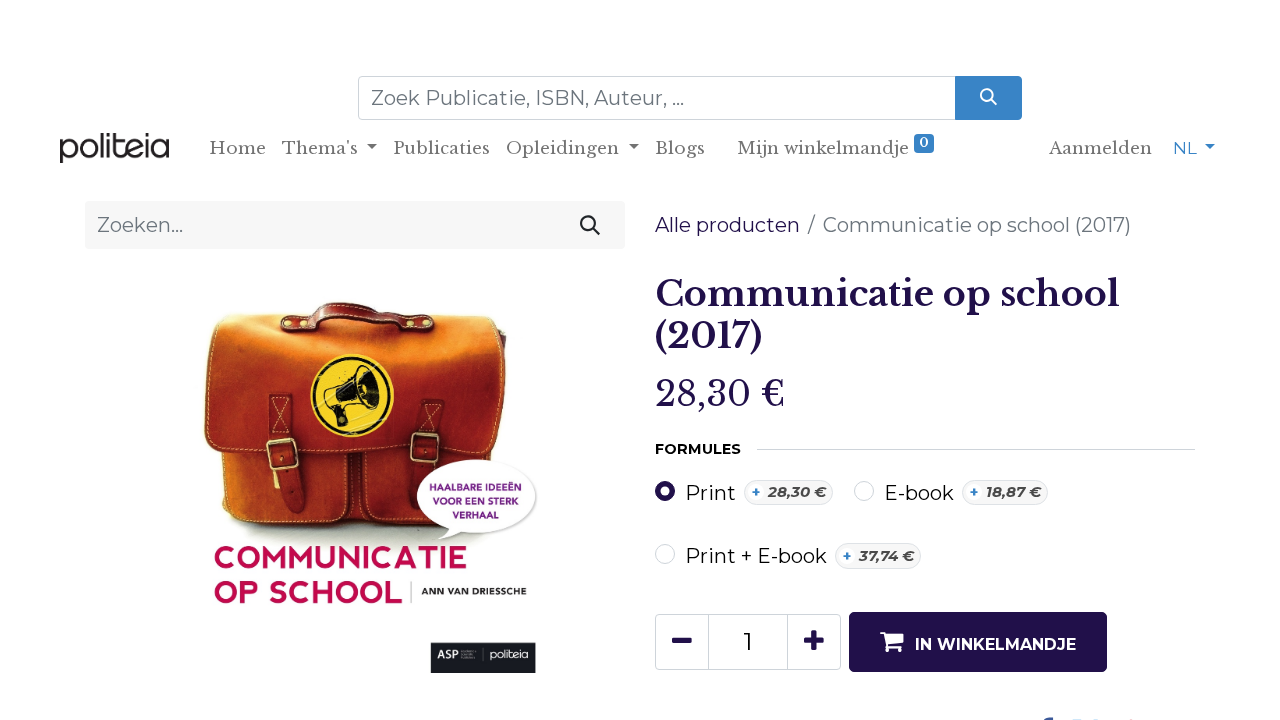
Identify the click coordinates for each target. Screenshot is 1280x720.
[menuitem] (237, 149)
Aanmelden (1100, 148)
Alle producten (727, 225)
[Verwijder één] (682, 642)
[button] (978, 642)
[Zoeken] (988, 98)
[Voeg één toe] (814, 642)
